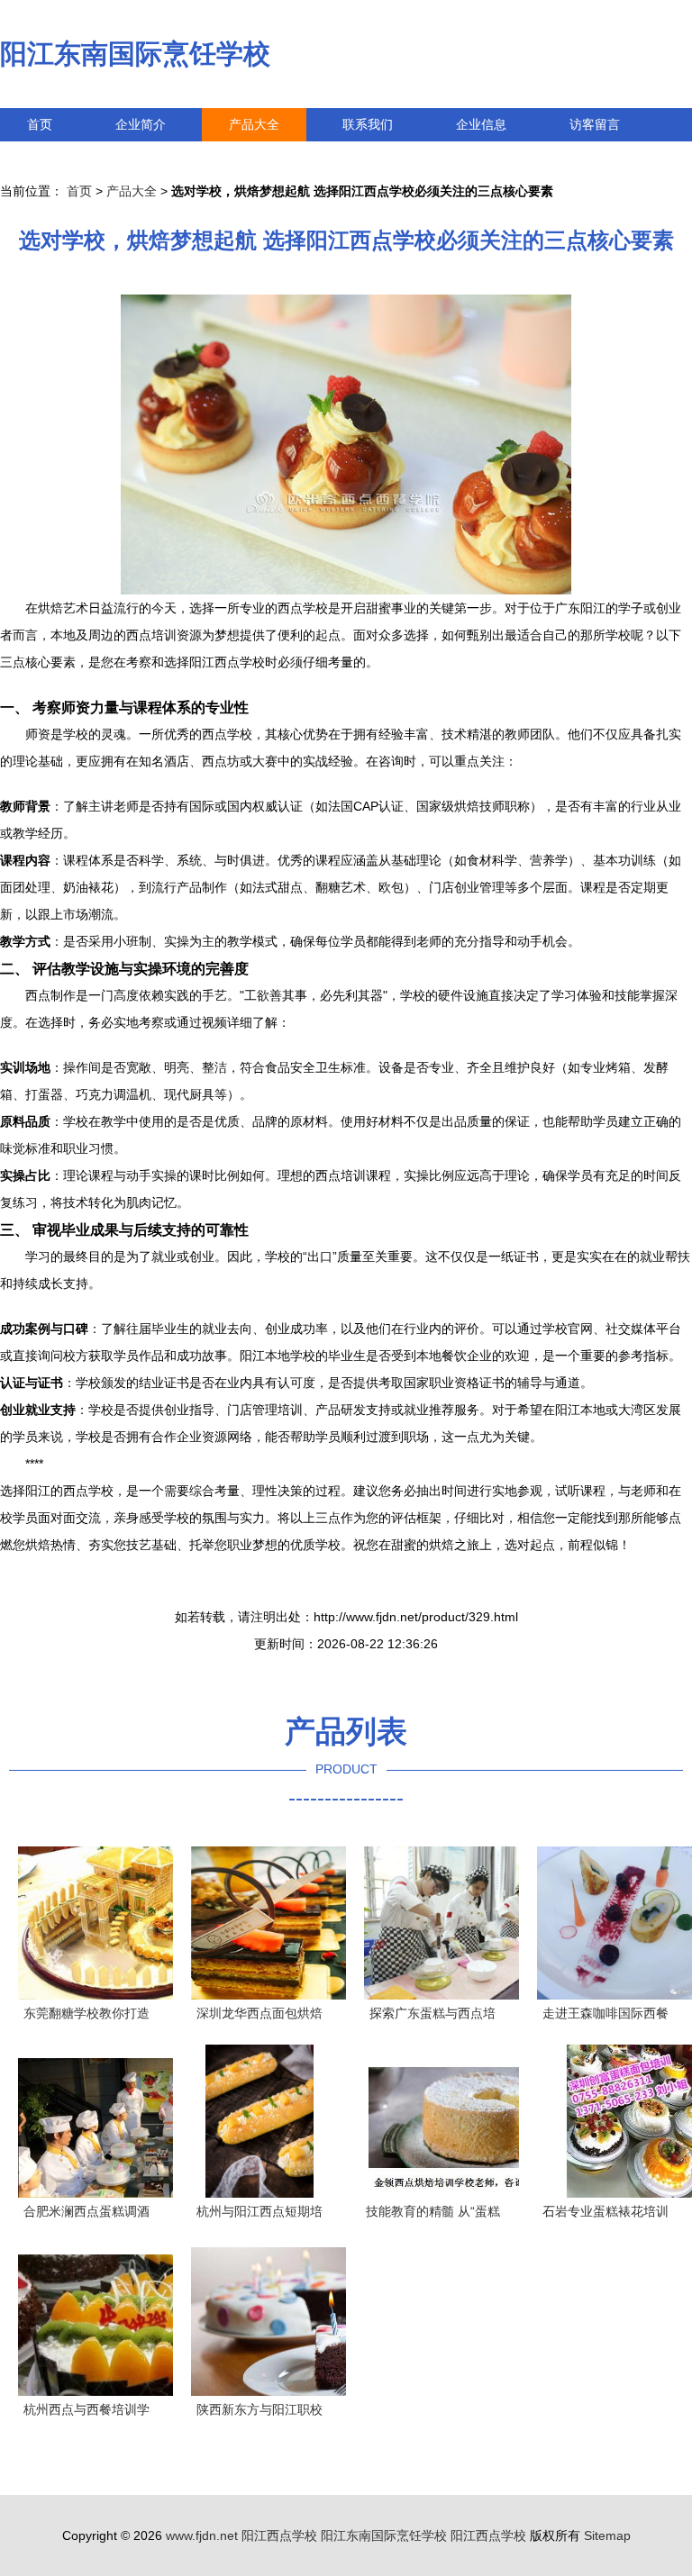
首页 (40, 124)
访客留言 (595, 124)
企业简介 (141, 124)
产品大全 (254, 124)
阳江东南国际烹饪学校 (135, 54)
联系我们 (368, 124)
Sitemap (607, 2535)
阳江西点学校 (279, 2535)
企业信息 (481, 124)
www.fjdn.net (202, 2535)
